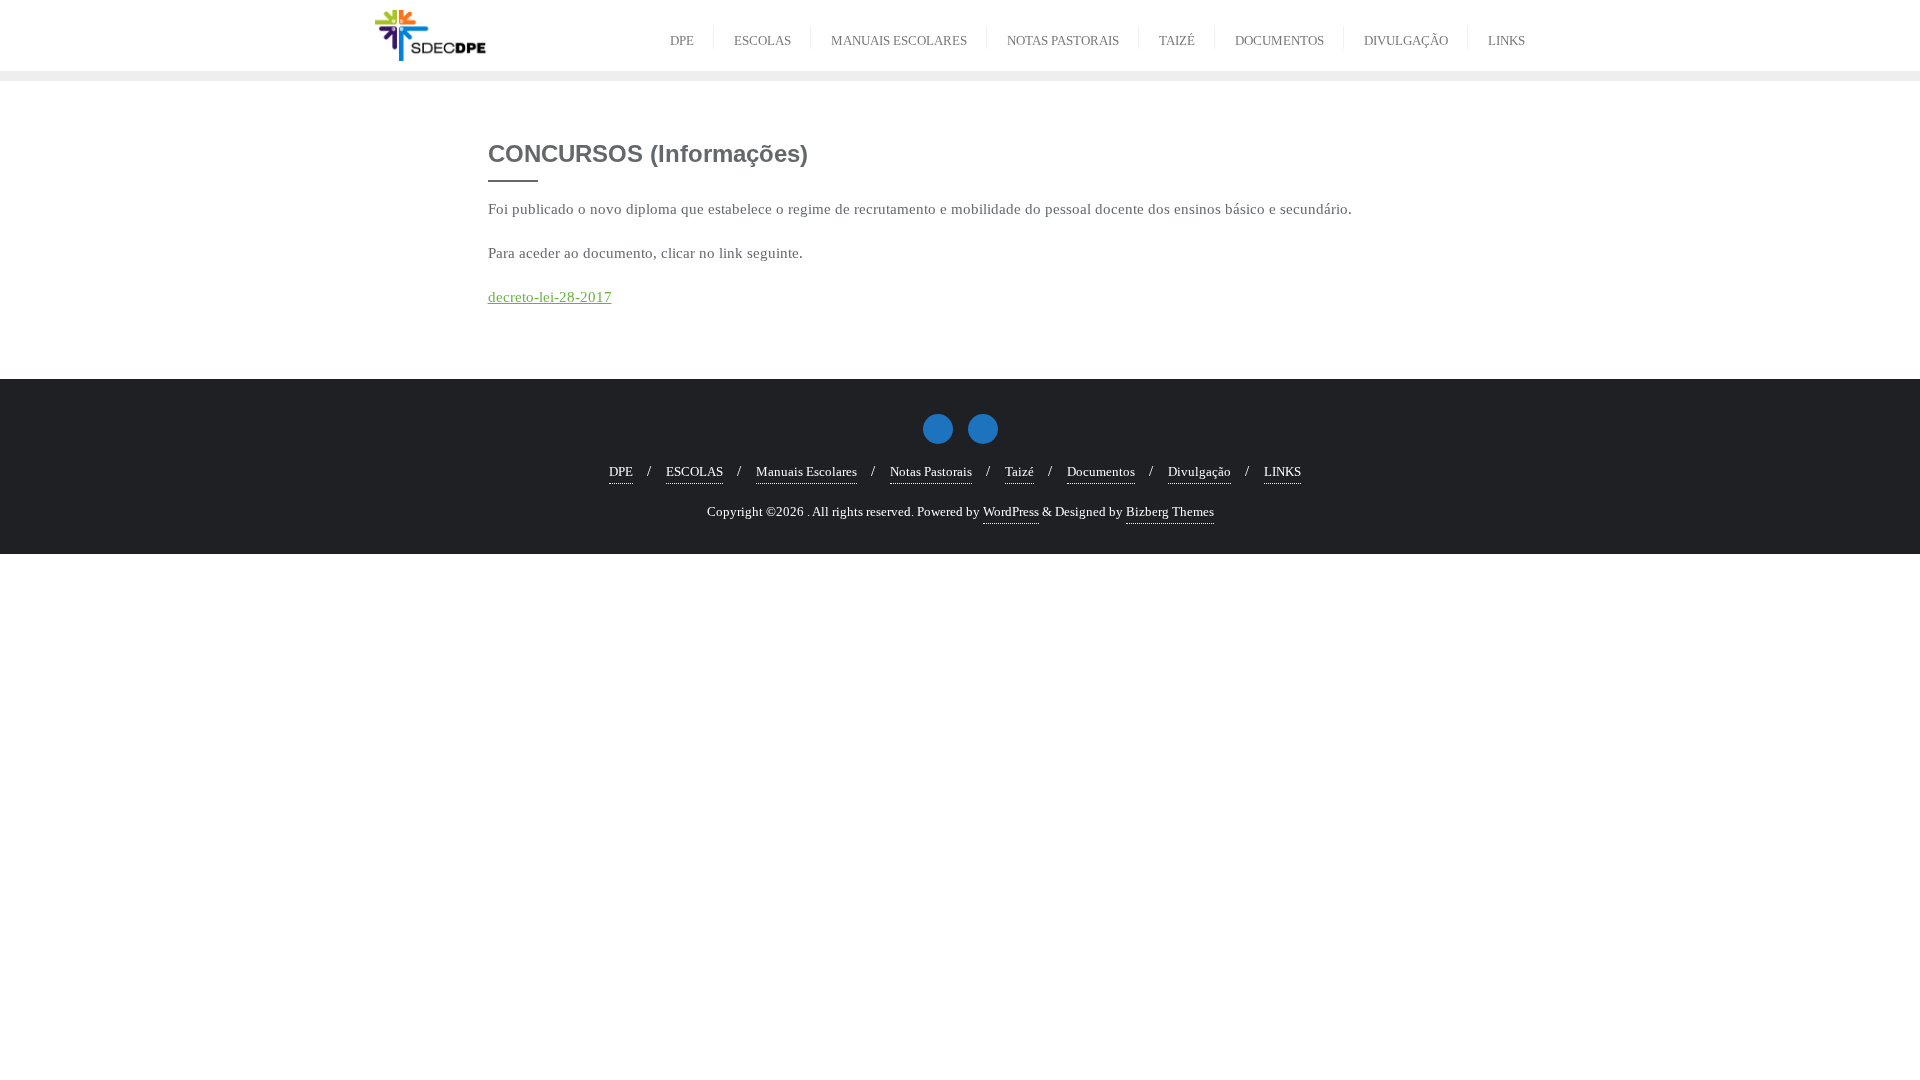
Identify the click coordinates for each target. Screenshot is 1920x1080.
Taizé (1019, 471)
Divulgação (1199, 471)
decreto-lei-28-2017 (550, 297)
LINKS (1282, 471)
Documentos (1101, 471)
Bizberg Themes (1170, 511)
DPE (621, 471)
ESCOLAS (694, 471)
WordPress (1011, 511)
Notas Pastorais (931, 471)
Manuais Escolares (806, 471)
